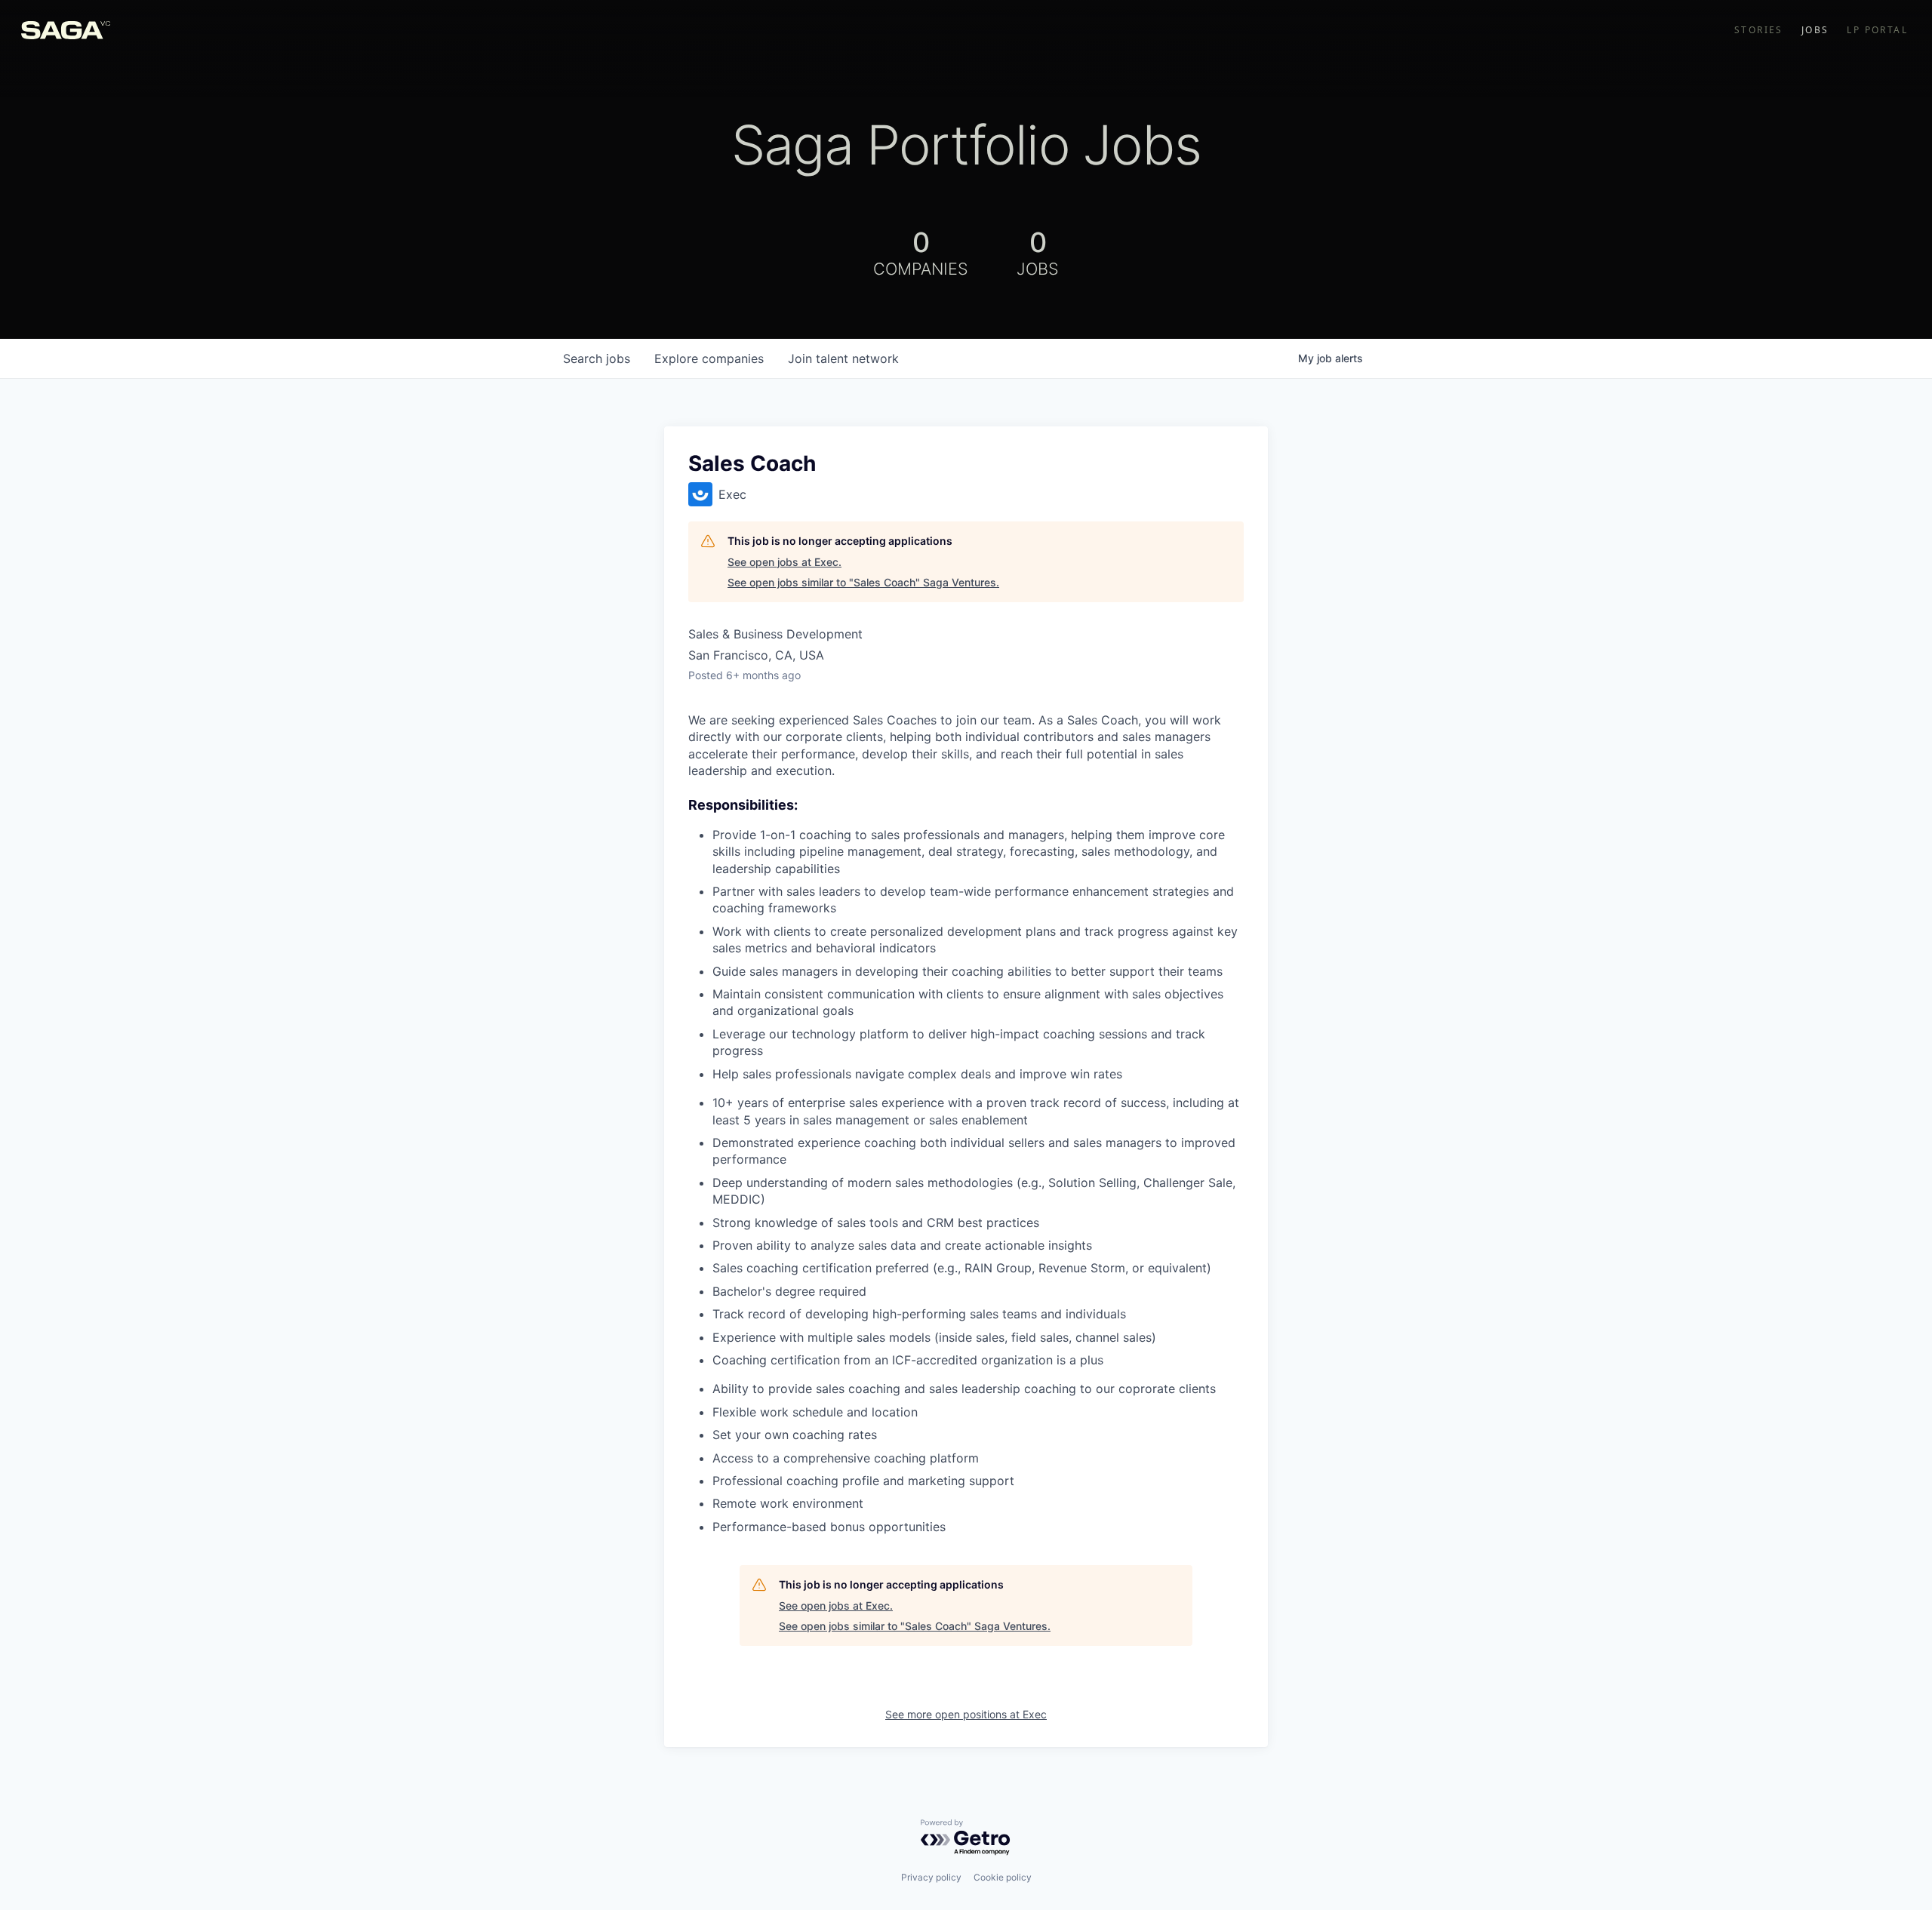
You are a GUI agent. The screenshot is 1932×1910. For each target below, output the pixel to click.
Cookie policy (1003, 1877)
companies (709, 358)
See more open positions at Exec (966, 1714)
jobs (597, 358)
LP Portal (1877, 30)
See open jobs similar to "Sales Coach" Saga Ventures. (863, 582)
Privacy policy (931, 1877)
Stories (1759, 30)
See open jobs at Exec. (784, 562)
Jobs (1815, 30)
